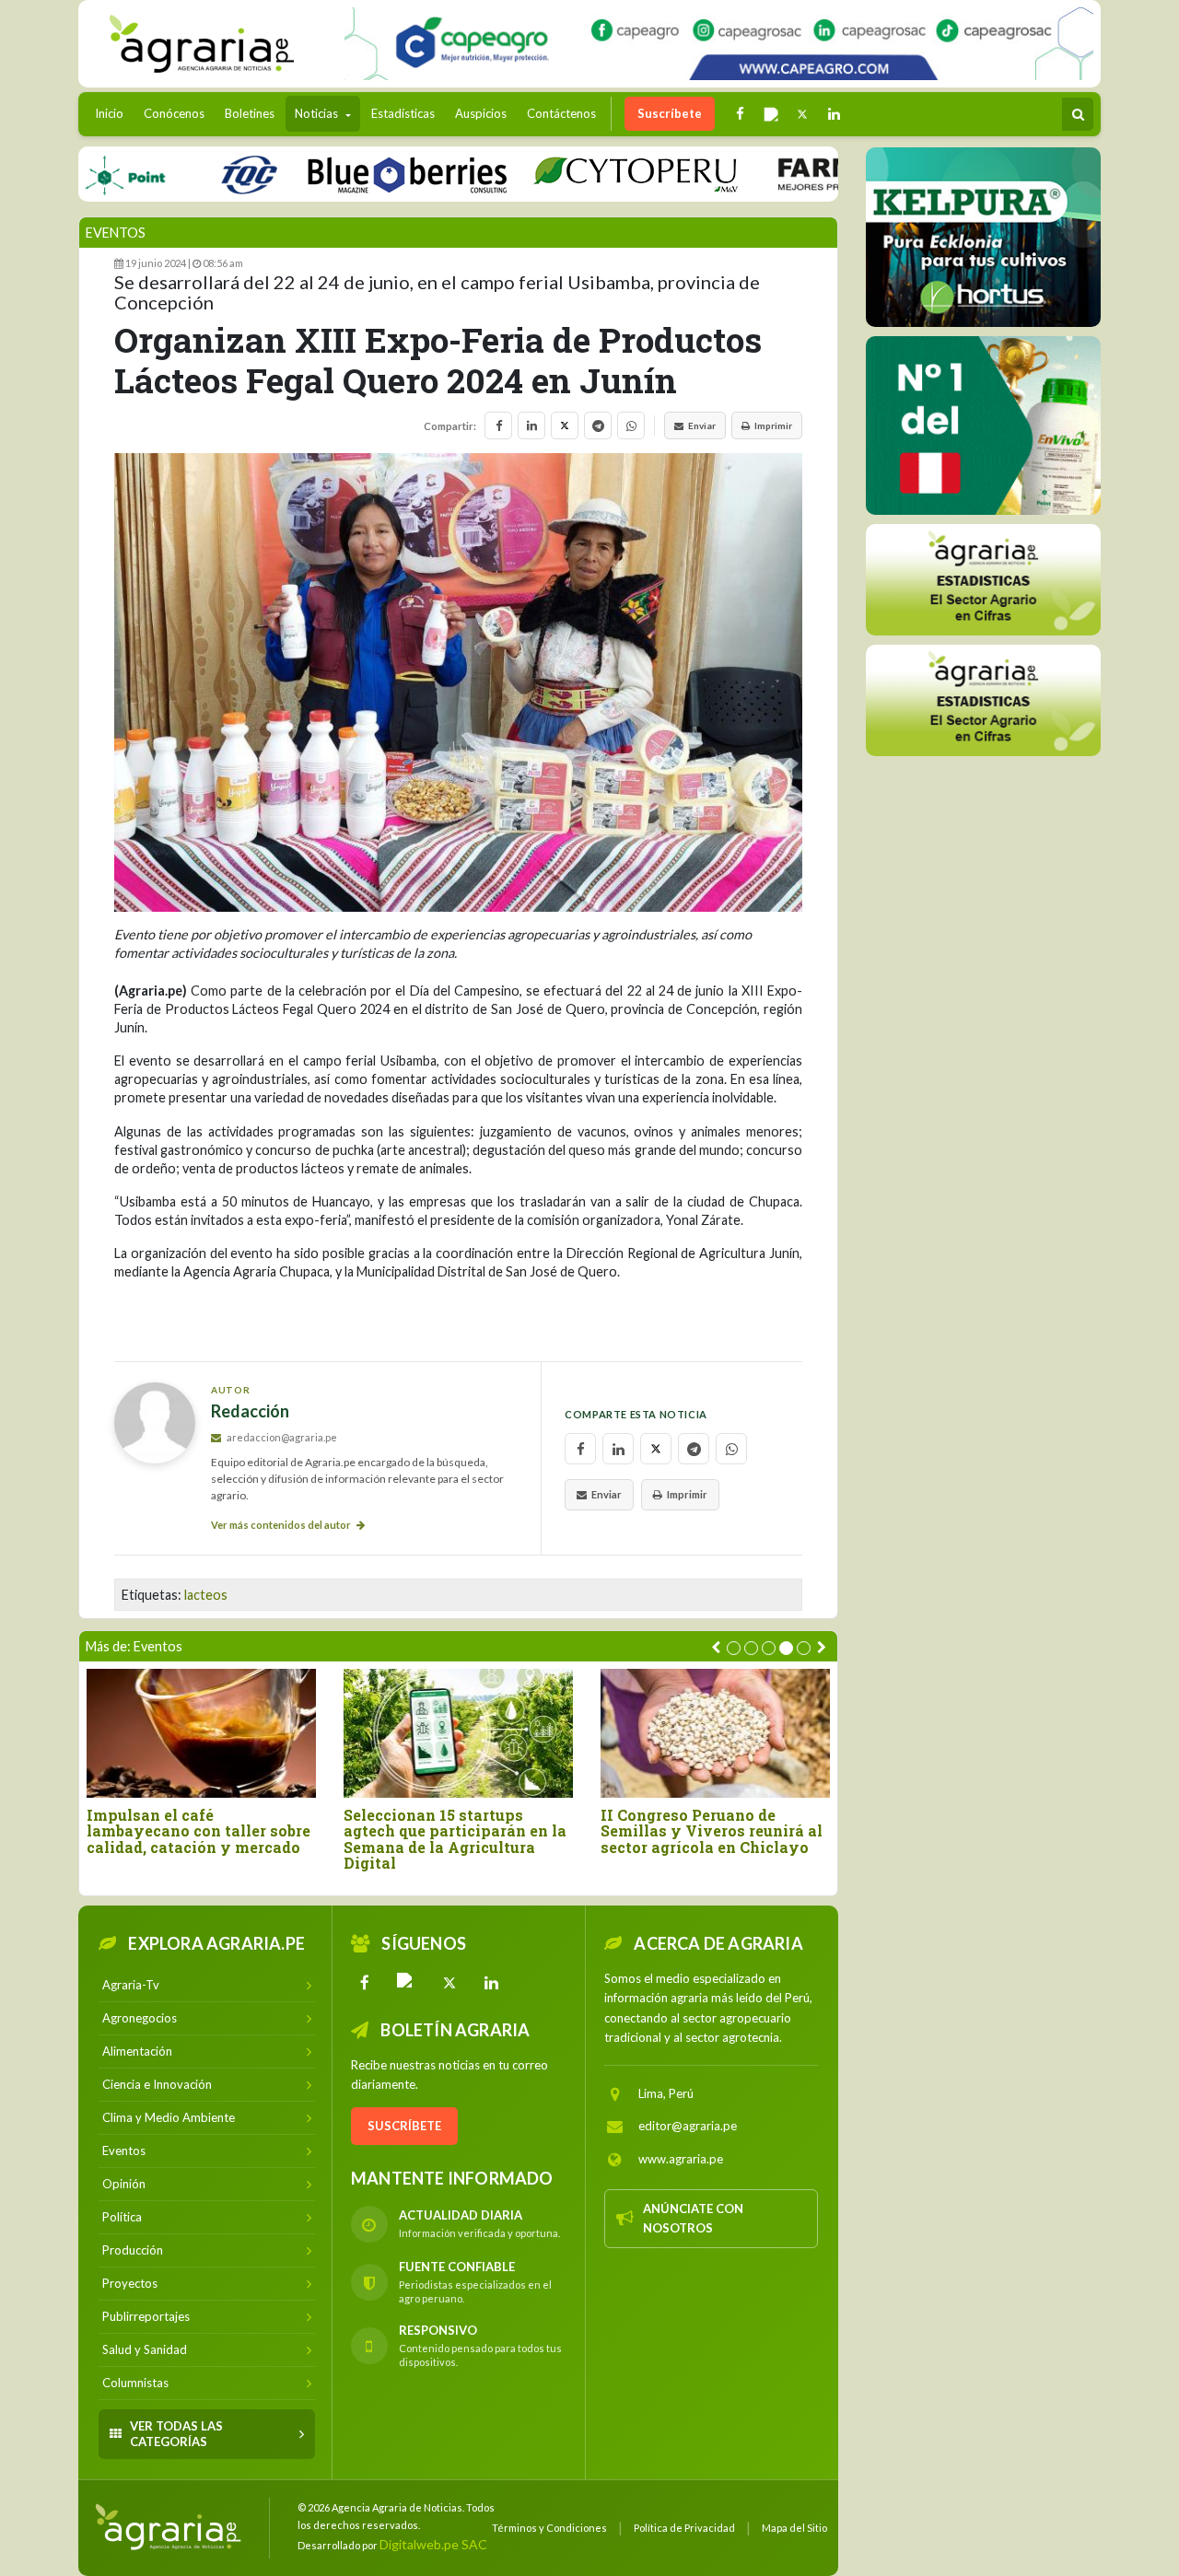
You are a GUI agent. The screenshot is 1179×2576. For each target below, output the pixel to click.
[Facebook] (365, 1983)
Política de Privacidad (684, 2528)
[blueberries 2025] (357, 174)
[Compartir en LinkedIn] (531, 425)
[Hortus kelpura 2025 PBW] (983, 237)
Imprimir (773, 425)
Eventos (116, 233)
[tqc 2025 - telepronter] (198, 174)
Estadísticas (403, 113)
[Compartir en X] (565, 425)
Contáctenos (561, 113)
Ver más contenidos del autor (282, 1525)
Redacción (250, 1411)
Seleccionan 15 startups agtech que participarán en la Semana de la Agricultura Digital (455, 1839)
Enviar (702, 425)
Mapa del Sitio (794, 2528)
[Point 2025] (983, 425)
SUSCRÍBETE (404, 2126)
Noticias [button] (318, 113)
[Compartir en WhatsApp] (631, 425)
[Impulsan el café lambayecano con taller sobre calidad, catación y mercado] (201, 1733)
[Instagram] (407, 1983)
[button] (734, 1648)
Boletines (250, 113)
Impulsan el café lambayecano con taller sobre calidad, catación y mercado (198, 1831)
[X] (449, 1983)
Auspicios (481, 113)
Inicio (114, 113)
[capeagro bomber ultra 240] (719, 44)
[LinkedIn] (492, 1983)
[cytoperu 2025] (585, 174)
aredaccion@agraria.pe (281, 1437)
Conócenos (174, 113)
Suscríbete (670, 113)
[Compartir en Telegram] (598, 425)
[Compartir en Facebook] (498, 425)
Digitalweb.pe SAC (433, 2544)
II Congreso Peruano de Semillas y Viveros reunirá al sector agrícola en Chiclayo (712, 1831)
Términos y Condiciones (549, 2528)
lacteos (206, 1595)
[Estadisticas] (983, 580)
